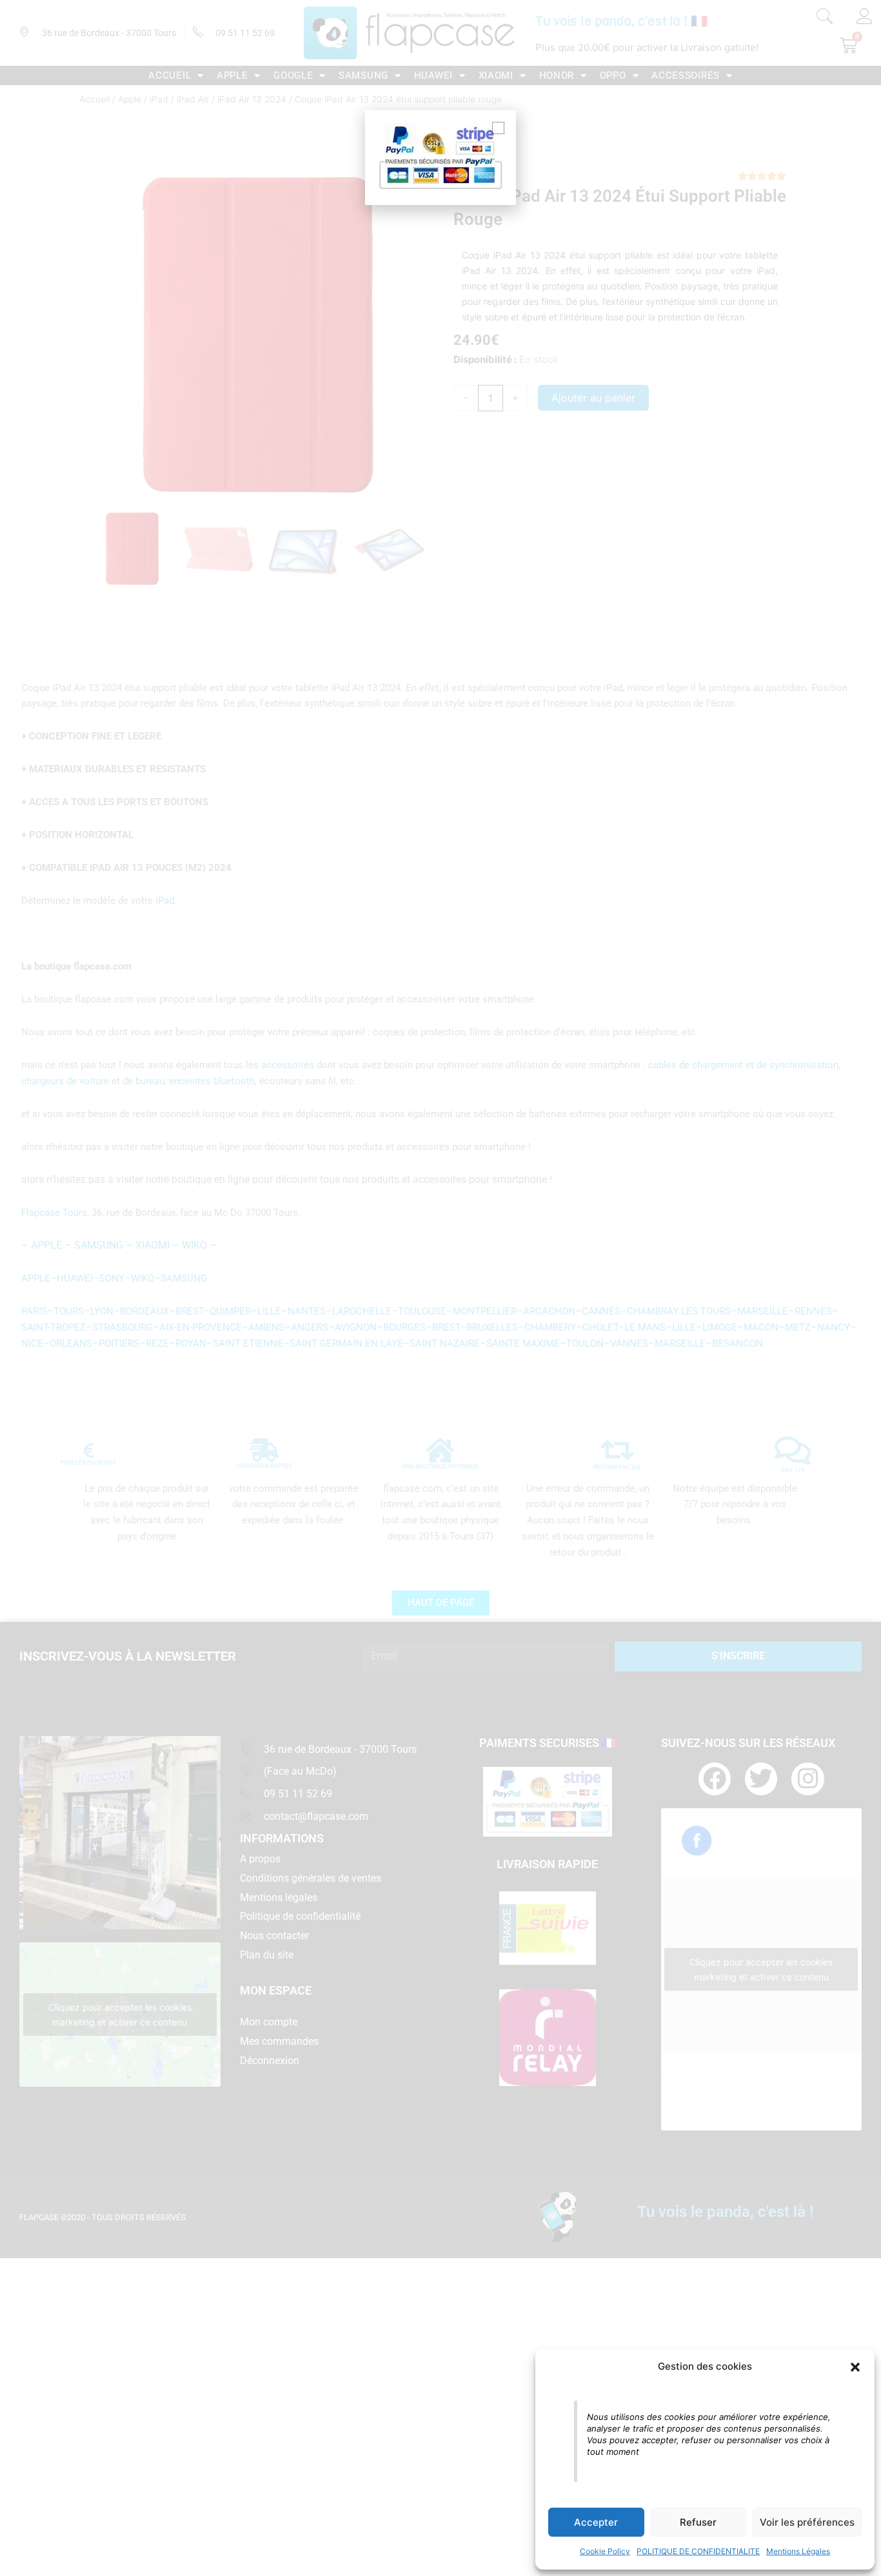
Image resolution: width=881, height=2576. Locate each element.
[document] (440, 1288)
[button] (855, 2367)
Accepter (596, 2522)
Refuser (698, 2522)
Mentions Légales (798, 2551)
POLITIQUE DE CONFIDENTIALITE (698, 2551)
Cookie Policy (605, 2551)
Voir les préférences (807, 2522)
